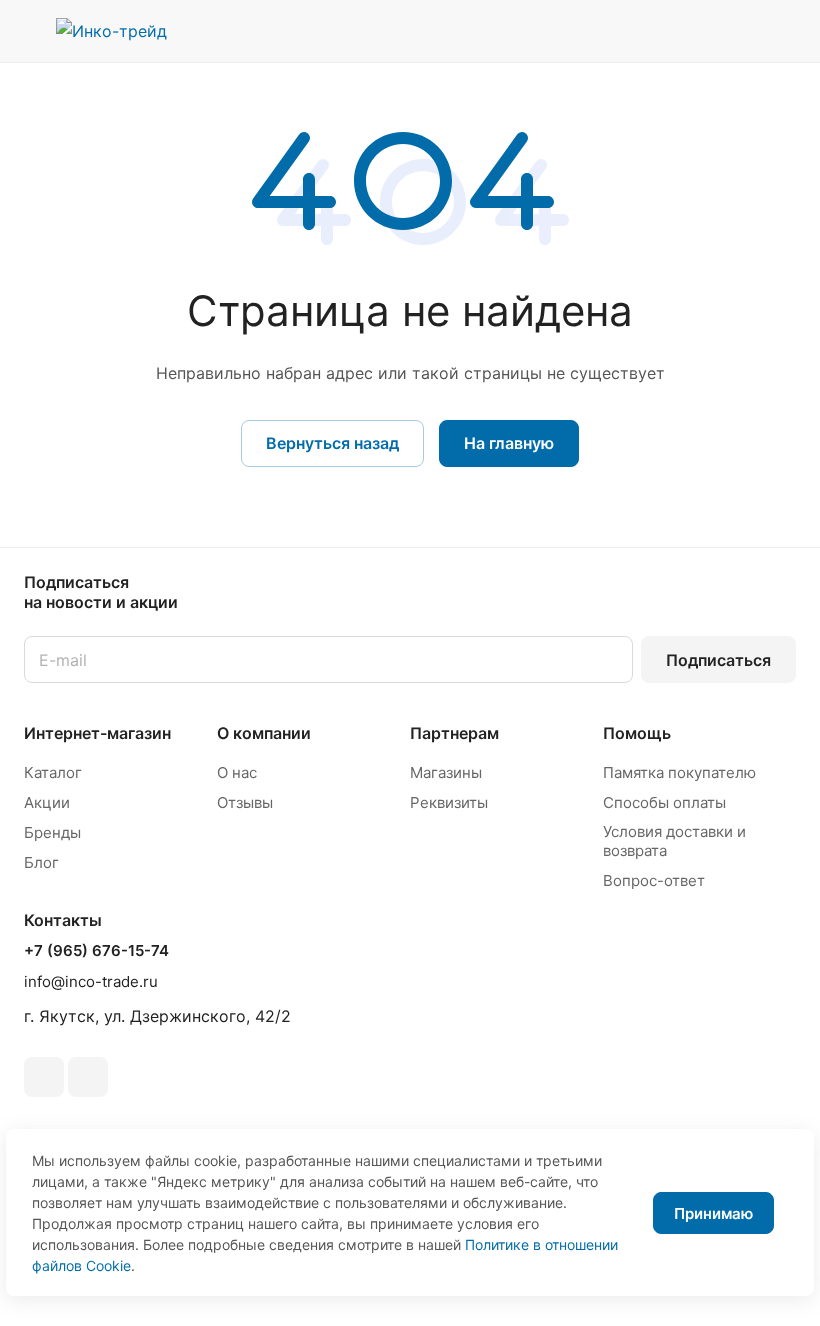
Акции (47, 802)
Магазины (446, 772)
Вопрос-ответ (654, 880)
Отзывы (245, 802)
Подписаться (718, 660)
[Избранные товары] (731, 31)
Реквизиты (449, 802)
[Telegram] (44, 1077)
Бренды (52, 832)
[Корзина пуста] (782, 31)
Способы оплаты (664, 802)
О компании (264, 733)
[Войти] (681, 31)
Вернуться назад (332, 443)
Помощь (637, 733)
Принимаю (713, 1213)
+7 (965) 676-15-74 (96, 951)
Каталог (53, 772)
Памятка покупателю (679, 772)
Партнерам (454, 733)
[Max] (88, 1077)
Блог (41, 862)
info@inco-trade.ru (91, 981)
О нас (237, 772)
